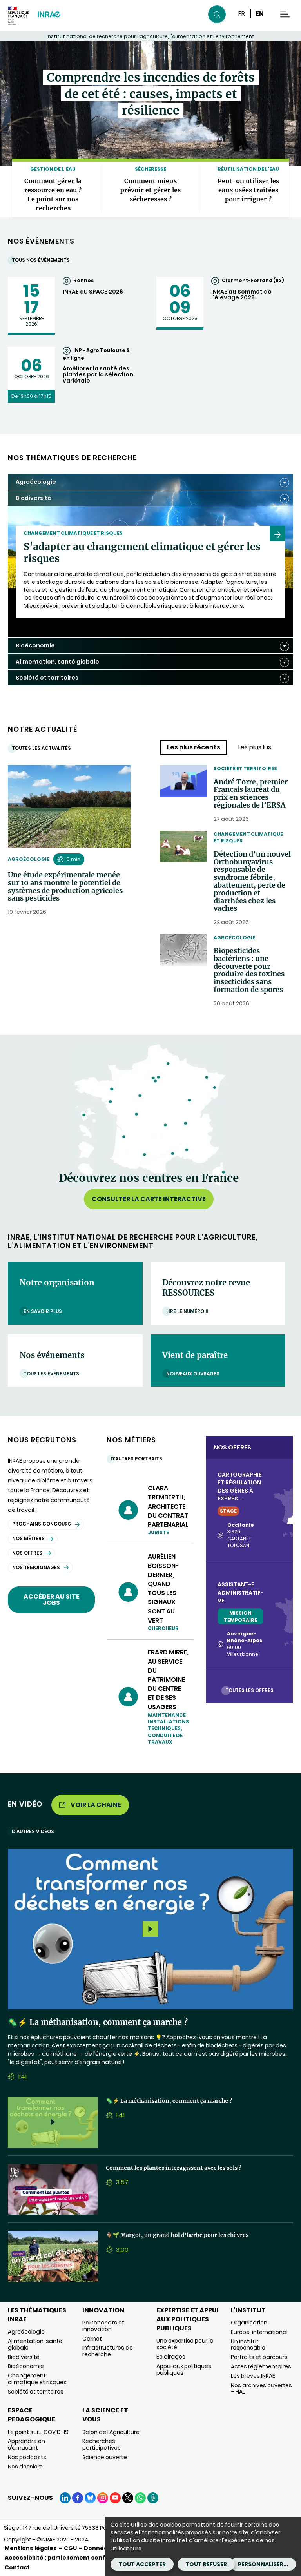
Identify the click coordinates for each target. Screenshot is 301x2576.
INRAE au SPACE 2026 (93, 292)
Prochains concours (42, 1524)
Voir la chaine (96, 1805)
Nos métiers (28, 1538)
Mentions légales (31, 2548)
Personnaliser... (263, 2564)
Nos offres (27, 1553)
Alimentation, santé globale (35, 2344)
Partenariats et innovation (103, 2326)
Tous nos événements (41, 260)
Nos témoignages (36, 1567)
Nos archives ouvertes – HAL (261, 2389)
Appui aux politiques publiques (184, 2369)
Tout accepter (142, 2564)
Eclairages (171, 2357)
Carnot (92, 2339)
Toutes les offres (249, 1690)
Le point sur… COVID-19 (38, 2432)
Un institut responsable (248, 2345)
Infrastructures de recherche (108, 2351)
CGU (70, 2548)
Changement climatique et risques (248, 837)
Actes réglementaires (261, 2366)
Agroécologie (29, 859)
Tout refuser (206, 2564)
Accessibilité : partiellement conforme (63, 2558)
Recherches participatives (102, 2444)
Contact (17, 2567)
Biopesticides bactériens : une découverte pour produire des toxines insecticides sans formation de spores (249, 970)
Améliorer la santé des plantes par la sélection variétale (98, 375)
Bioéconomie (26, 2366)
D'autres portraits (136, 1459)
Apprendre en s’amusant (26, 2444)
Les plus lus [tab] (255, 747)
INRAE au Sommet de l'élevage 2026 (241, 295)
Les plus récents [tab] (194, 747)
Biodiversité (24, 2357)
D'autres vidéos (33, 1831)
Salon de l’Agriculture (111, 2432)
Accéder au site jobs (52, 1600)
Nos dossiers (25, 2467)
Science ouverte (105, 2457)
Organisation (249, 2323)
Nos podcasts (27, 2457)
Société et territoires (245, 768)
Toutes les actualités (41, 748)
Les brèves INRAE (253, 2376)
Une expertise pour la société (185, 2344)
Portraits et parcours (259, 2357)
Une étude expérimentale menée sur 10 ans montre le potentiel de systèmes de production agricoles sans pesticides (65, 887)
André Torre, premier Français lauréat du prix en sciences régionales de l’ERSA (251, 794)
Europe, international (259, 2332)
